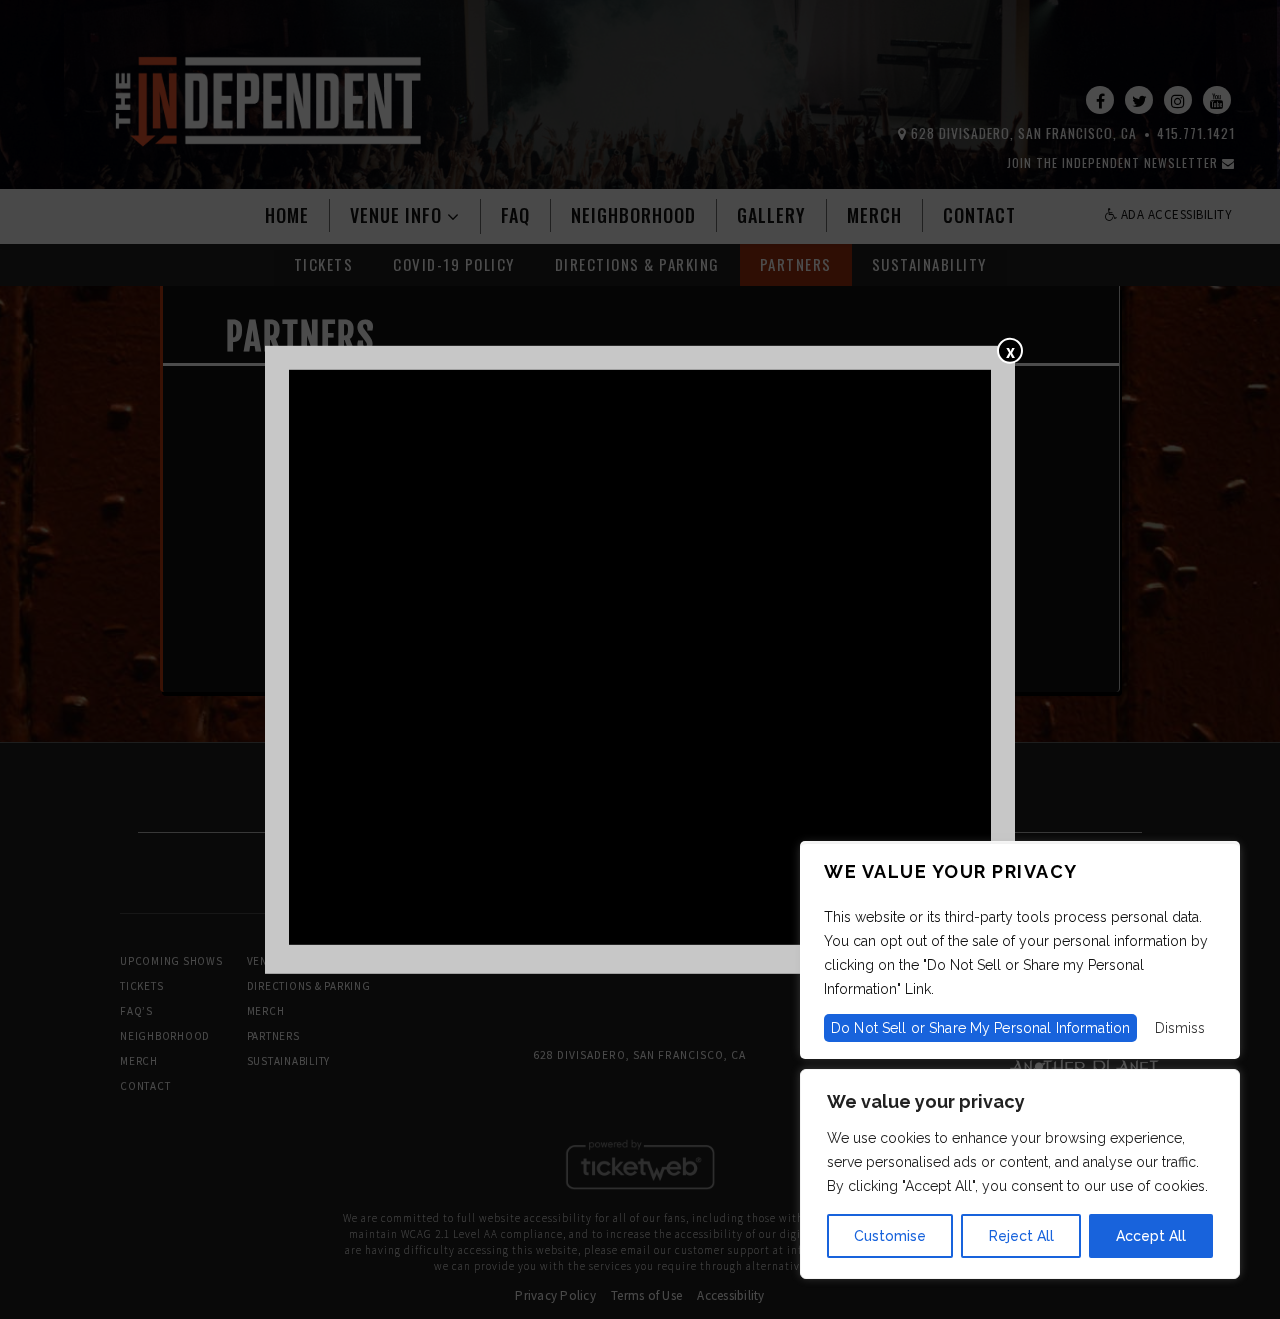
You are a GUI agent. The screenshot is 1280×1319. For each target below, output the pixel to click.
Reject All (1021, 1236)
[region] (1020, 1174)
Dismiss (1180, 1028)
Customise (890, 1236)
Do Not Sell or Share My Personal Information (980, 1028)
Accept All (1151, 1236)
